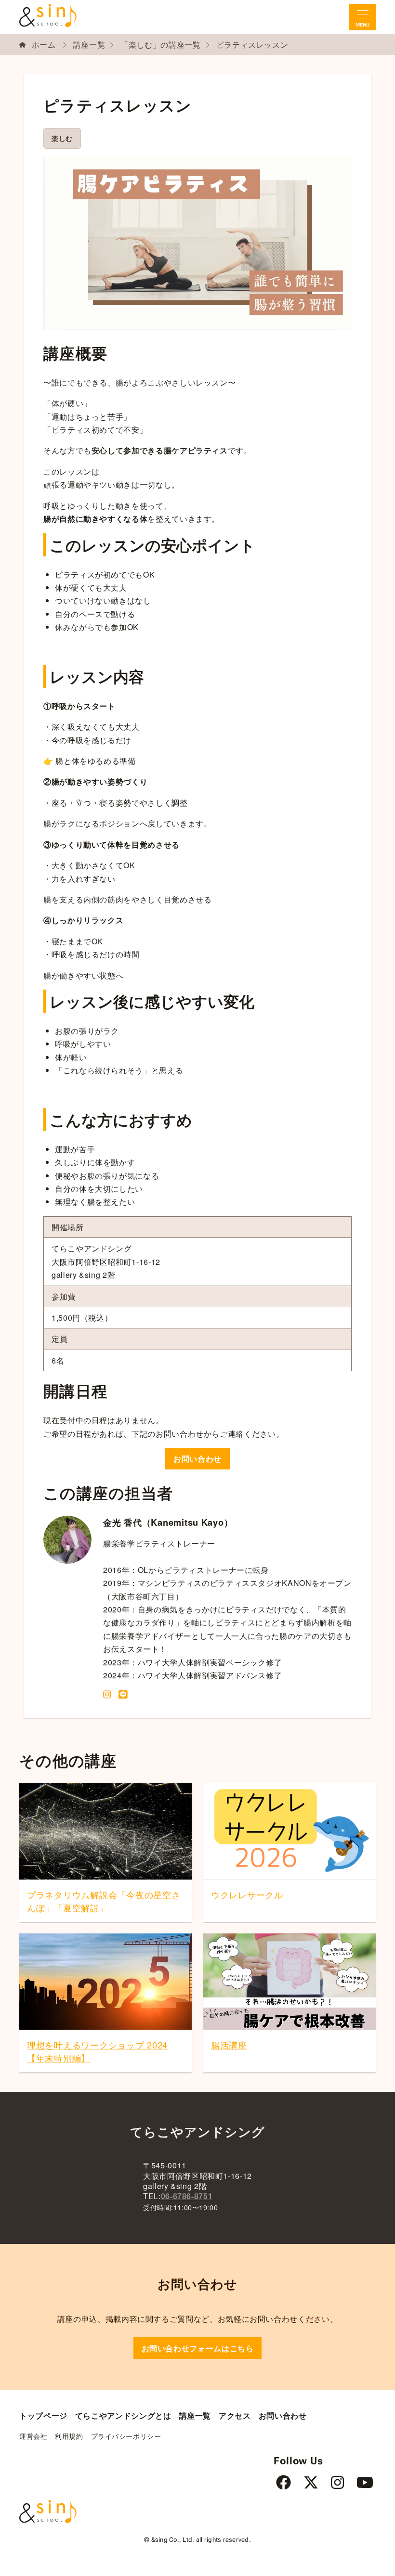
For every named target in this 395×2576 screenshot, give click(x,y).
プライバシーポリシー (126, 2436)
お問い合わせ (197, 1459)
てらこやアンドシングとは (123, 2415)
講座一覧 (89, 45)
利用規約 (69, 2436)
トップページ (43, 2415)
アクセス (235, 2415)
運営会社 (33, 2436)
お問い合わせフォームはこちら (198, 2348)
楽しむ (62, 138)
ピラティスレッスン (252, 45)
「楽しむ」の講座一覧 (160, 45)
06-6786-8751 (187, 2196)
